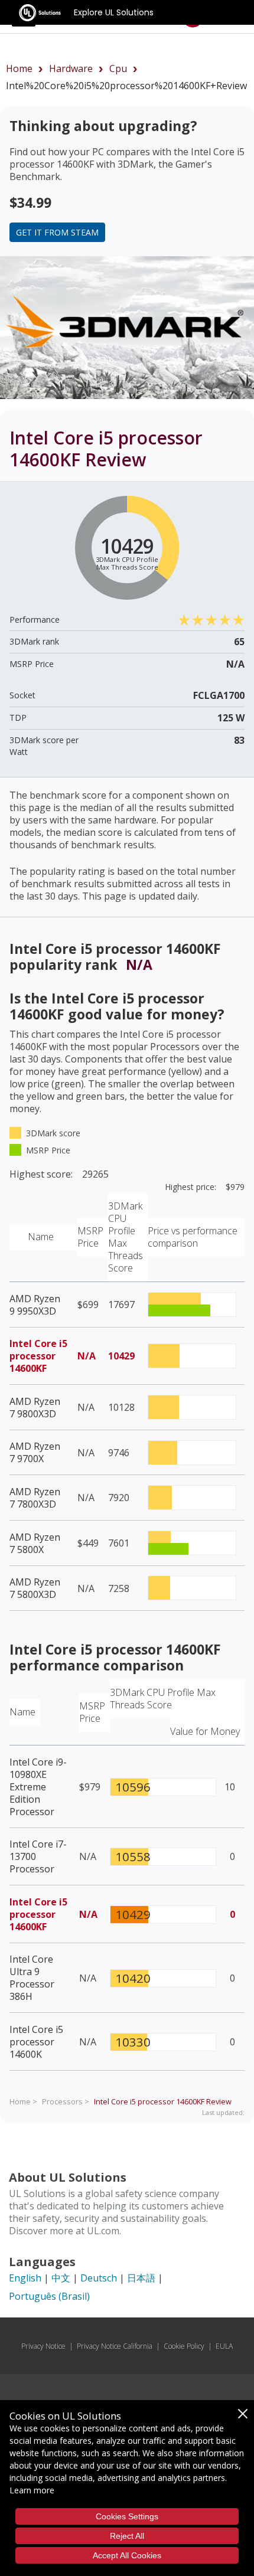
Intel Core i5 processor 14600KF (38, 1356)
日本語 (141, 2278)
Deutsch (99, 2278)
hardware (71, 68)
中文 (61, 2278)
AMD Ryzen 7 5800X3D (35, 1588)
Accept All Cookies (127, 2555)
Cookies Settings (127, 2516)
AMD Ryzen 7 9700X (35, 1452)
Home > (23, 2101)
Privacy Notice (43, 2346)
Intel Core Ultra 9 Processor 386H (32, 1978)
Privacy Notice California (115, 2346)
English (25, 2278)
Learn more (32, 2490)
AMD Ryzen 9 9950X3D (35, 1305)
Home (19, 68)
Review (163, 2101)
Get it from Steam (57, 232)
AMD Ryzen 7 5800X (35, 1543)
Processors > (66, 2101)
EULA (224, 2346)
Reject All (127, 2536)
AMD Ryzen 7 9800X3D (35, 1408)
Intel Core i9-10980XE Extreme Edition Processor (38, 1787)
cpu (118, 68)
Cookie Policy (184, 2346)
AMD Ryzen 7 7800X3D (35, 1498)
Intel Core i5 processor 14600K (36, 2042)
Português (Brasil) (49, 2296)
